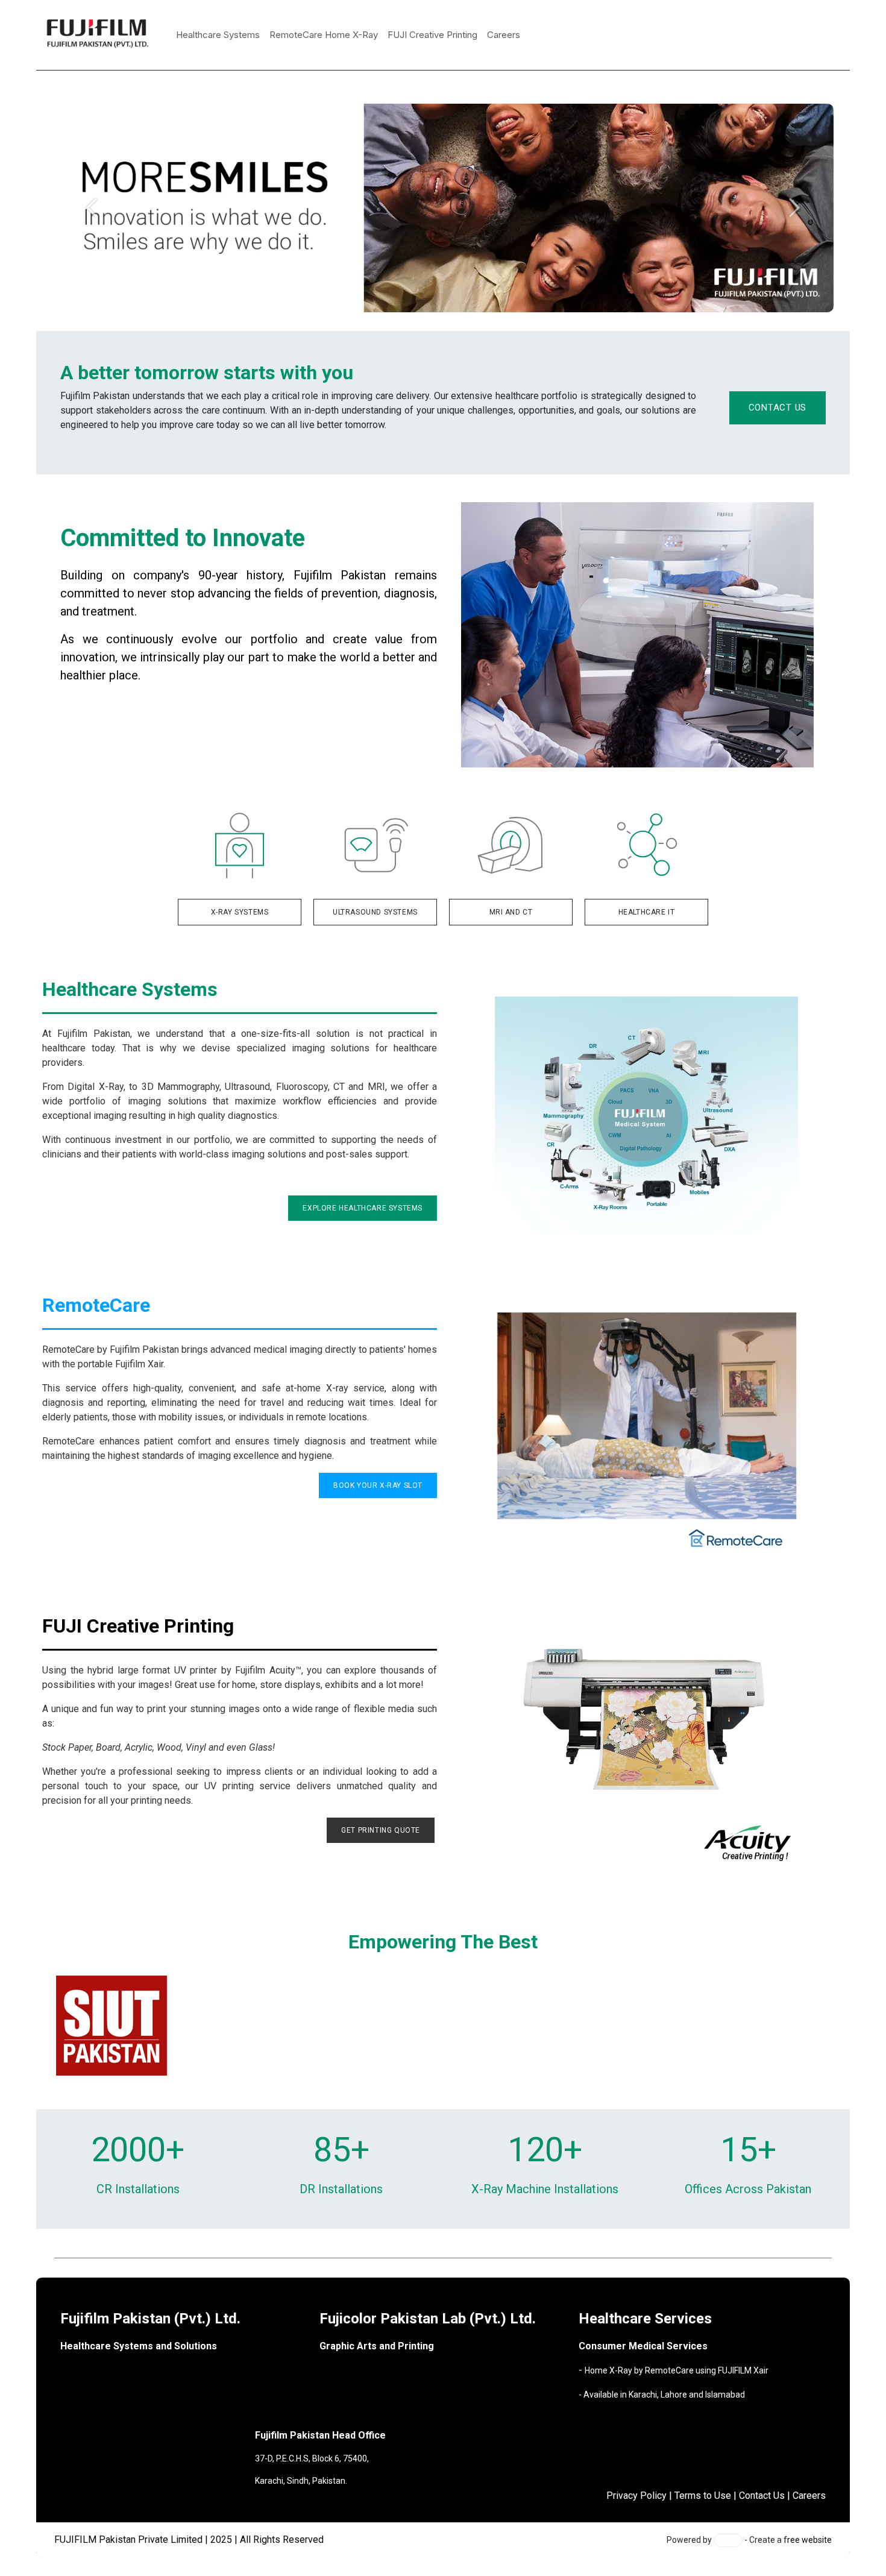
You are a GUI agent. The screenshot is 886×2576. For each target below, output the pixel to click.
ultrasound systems (375, 912)
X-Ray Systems (240, 912)
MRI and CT (511, 912)
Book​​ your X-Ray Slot (378, 1485)
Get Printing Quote (381, 1830)
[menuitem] (218, 35)
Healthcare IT (647, 912)
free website (808, 2540)
